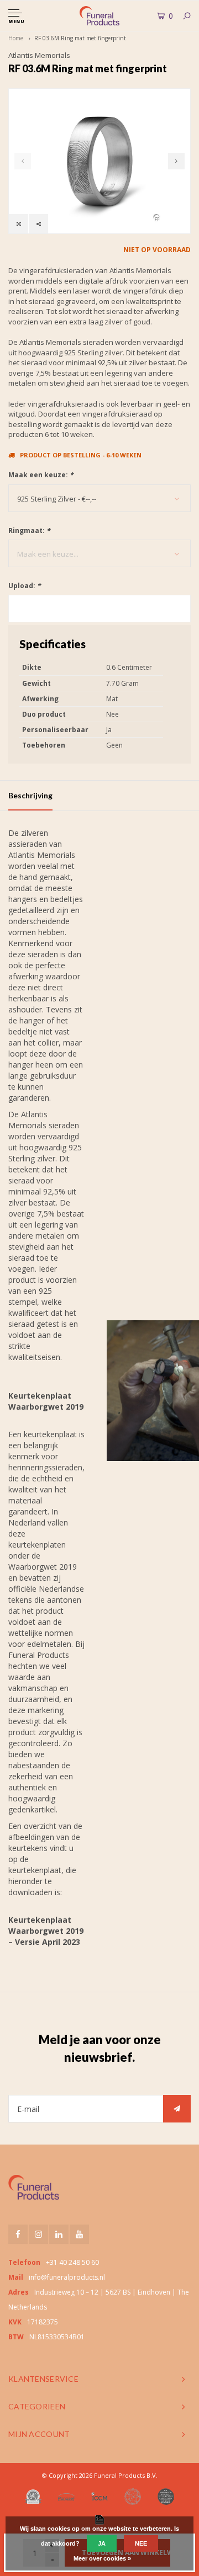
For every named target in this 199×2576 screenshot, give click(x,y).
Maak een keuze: (41, 475)
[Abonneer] (177, 2109)
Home (16, 38)
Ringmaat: (29, 530)
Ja (102, 2543)
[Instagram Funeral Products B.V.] (38, 2234)
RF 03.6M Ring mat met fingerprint (80, 38)
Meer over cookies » (102, 2558)
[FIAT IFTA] (133, 2497)
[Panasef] (66, 2497)
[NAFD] (33, 2497)
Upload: (25, 586)
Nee (141, 2543)
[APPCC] (166, 2497)
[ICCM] (99, 2496)
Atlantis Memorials (39, 55)
